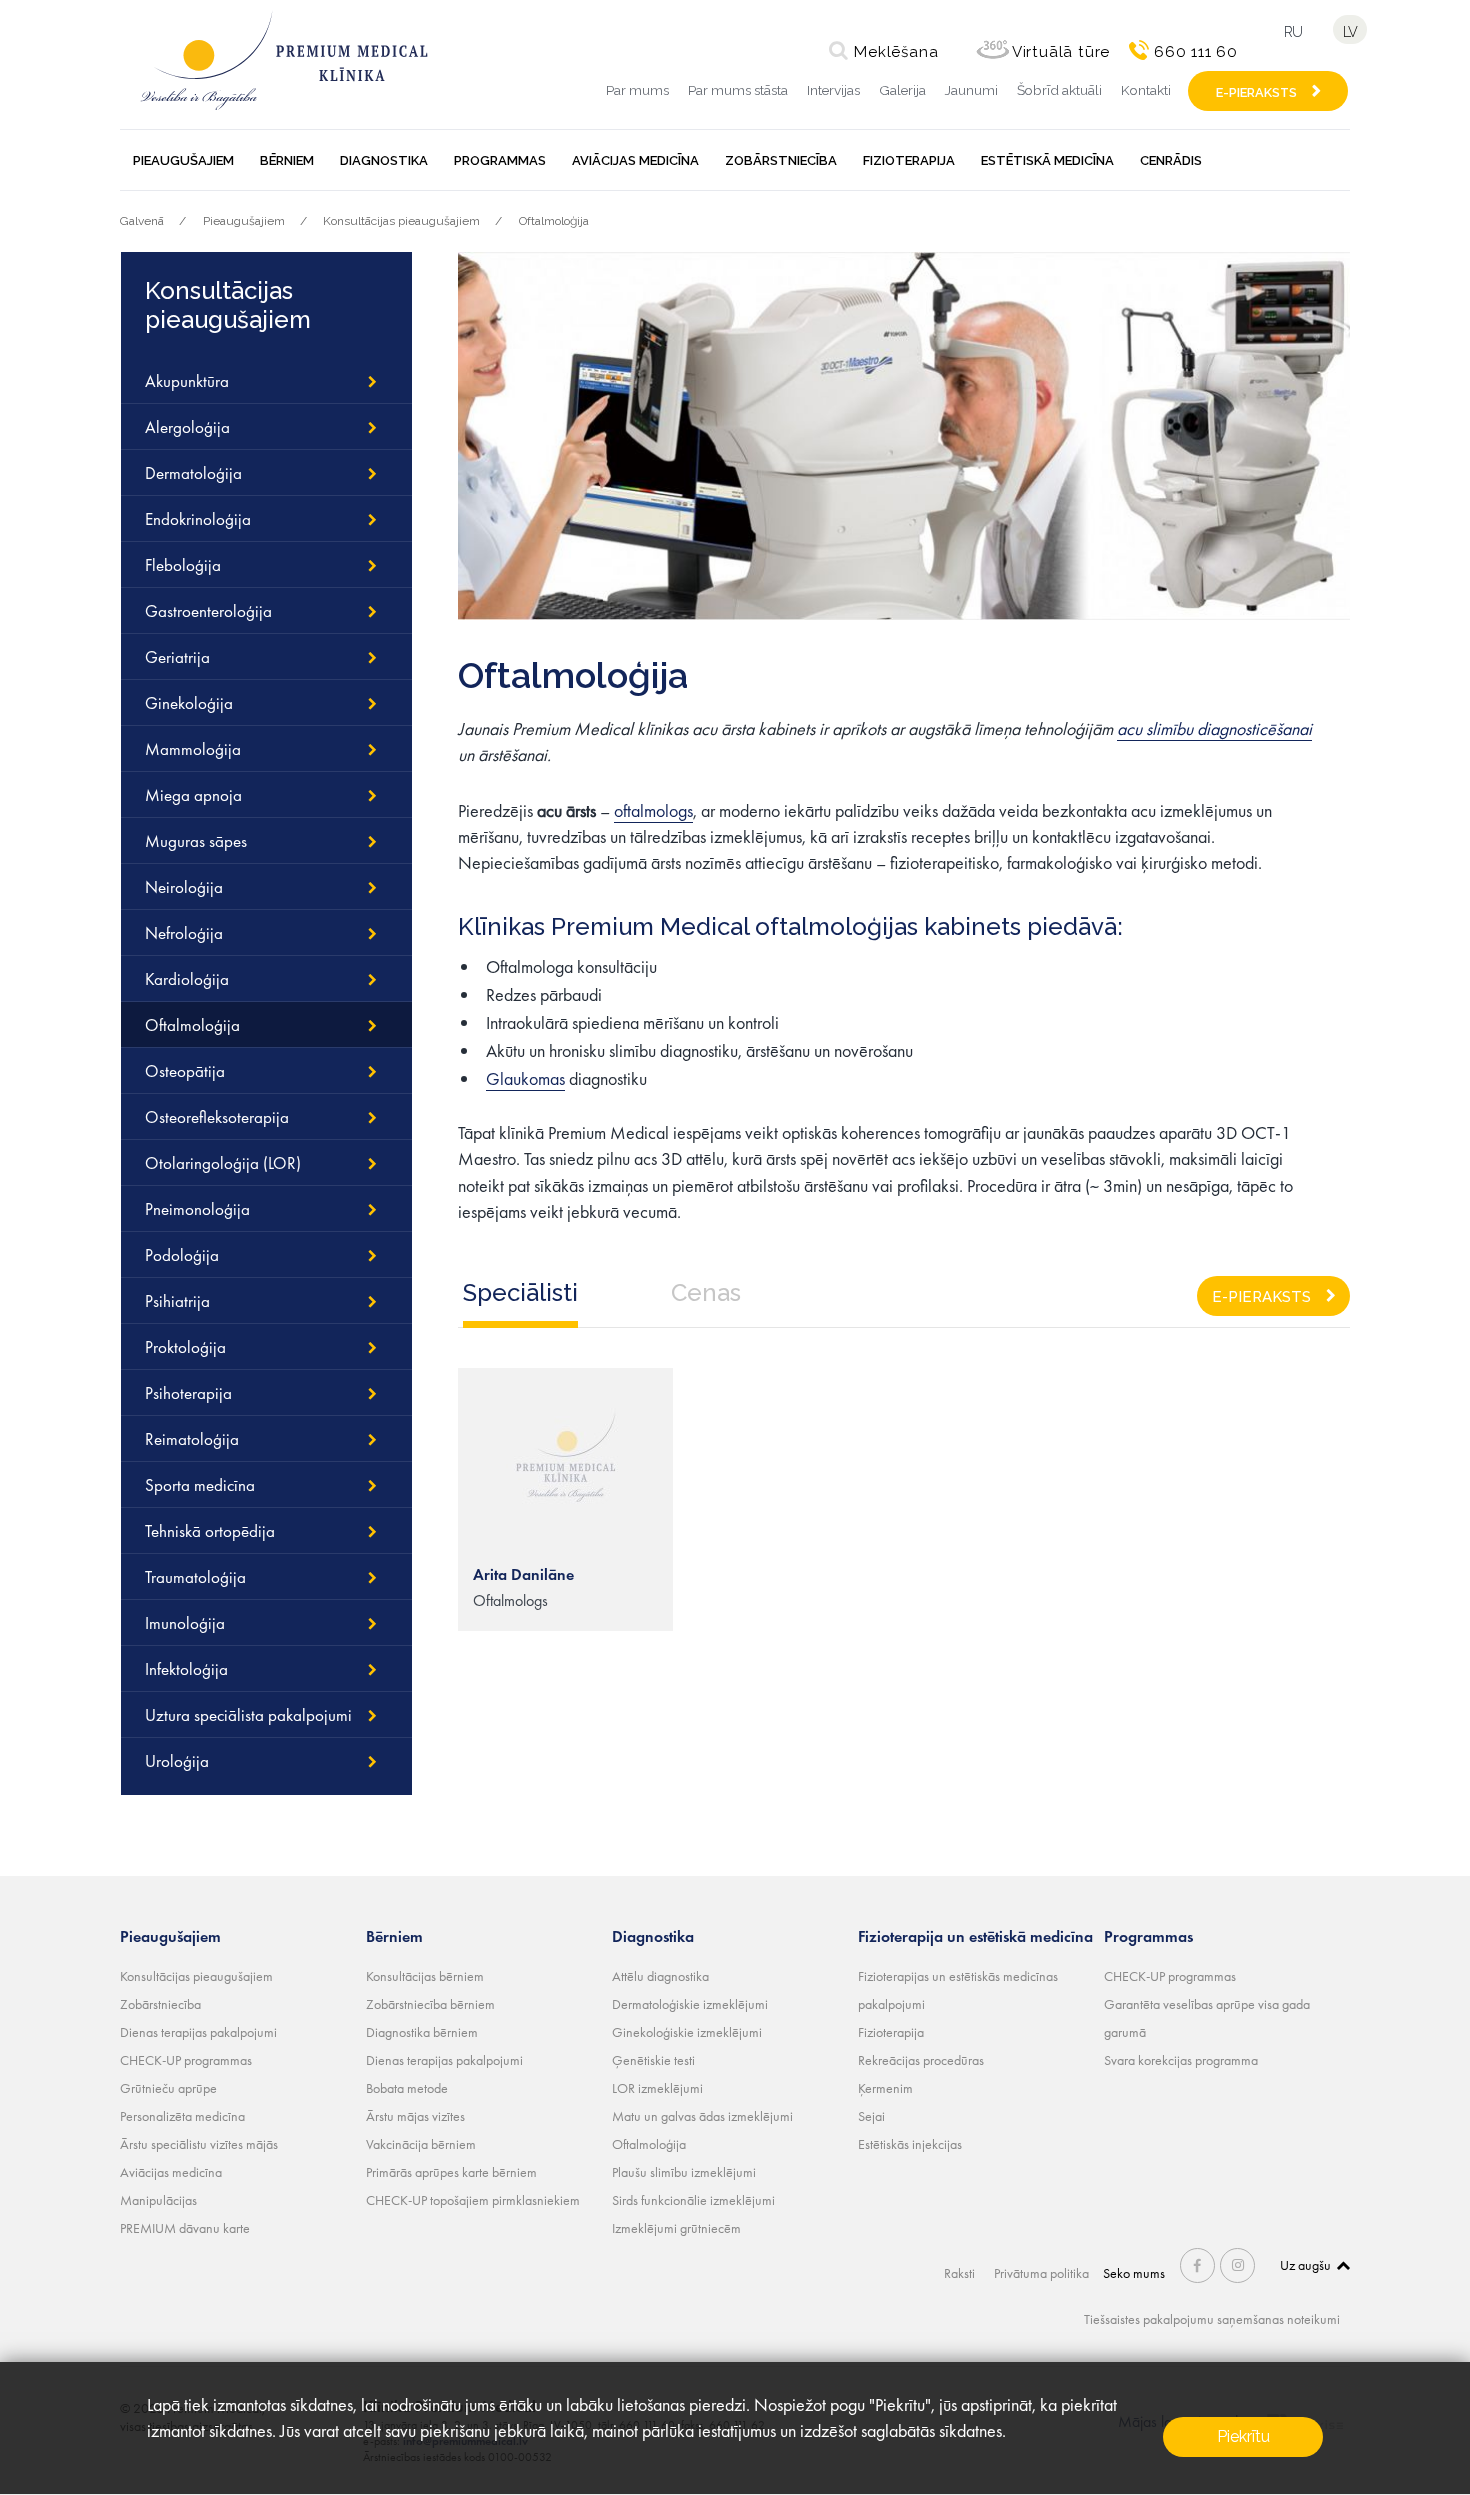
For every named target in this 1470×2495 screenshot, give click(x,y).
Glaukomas (525, 1078)
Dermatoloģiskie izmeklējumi (690, 2004)
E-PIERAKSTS (1256, 92)
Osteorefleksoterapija (217, 1117)
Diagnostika (384, 160)
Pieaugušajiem (183, 160)
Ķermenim (885, 2088)
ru (1293, 31)
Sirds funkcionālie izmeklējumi (693, 2200)
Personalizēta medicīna (182, 2116)
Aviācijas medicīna (635, 160)
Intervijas (833, 90)
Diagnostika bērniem (422, 2032)
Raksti (959, 2273)
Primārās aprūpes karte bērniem (451, 2172)
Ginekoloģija (189, 703)
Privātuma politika (1041, 2273)
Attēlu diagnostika (660, 1976)
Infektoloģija (186, 1669)
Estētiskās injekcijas (910, 2144)
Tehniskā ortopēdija (210, 1531)
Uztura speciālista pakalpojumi (248, 1715)
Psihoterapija (188, 1393)
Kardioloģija (187, 979)
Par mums (637, 90)
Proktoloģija (185, 1347)
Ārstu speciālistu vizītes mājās (199, 2144)
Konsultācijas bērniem (425, 1976)
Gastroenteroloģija (208, 611)
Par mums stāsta (738, 90)
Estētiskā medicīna (1047, 160)
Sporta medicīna (200, 1485)
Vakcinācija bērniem (421, 2144)
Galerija (902, 90)
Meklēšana (896, 52)
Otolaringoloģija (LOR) (223, 1163)
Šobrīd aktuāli (1059, 90)
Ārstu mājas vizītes (415, 2116)
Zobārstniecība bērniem (430, 2004)
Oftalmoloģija (554, 221)
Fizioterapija (909, 160)
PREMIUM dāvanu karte (185, 2228)
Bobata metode (407, 2088)
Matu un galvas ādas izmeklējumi (702, 2116)
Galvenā (142, 221)
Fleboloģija (183, 565)
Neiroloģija (184, 887)
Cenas (706, 1292)
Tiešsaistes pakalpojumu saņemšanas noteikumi (1212, 2319)
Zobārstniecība (781, 160)
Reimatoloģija (192, 1439)
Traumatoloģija (195, 1577)
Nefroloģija (184, 933)
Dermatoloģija (193, 473)
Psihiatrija (177, 1301)
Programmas (500, 160)
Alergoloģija (187, 427)
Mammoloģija (193, 749)
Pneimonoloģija (197, 1209)
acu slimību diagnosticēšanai (1214, 728)
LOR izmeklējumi (657, 2088)
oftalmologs (653, 810)
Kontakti (1146, 90)
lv (1350, 31)
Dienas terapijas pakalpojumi (198, 2032)
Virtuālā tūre (1061, 52)
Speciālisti (520, 1292)
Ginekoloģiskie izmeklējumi (687, 2032)
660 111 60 (1196, 52)
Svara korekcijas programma (1181, 2060)
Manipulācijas (158, 2200)
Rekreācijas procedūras (921, 2060)
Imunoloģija (185, 1623)
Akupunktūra (187, 381)
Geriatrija (177, 657)
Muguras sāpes (196, 841)
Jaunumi (971, 90)
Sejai (871, 2116)
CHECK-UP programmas (186, 2060)
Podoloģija (182, 1255)
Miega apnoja (193, 795)
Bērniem (287, 160)
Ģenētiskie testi (653, 2060)
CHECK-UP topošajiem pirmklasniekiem (473, 2200)
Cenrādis (1171, 160)
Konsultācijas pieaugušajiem (401, 221)
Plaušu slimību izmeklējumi (684, 2172)
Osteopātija (185, 1071)
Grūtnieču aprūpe (168, 2088)
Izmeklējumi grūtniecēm (676, 2228)
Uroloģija (177, 1761)
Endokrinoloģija (198, 519)
